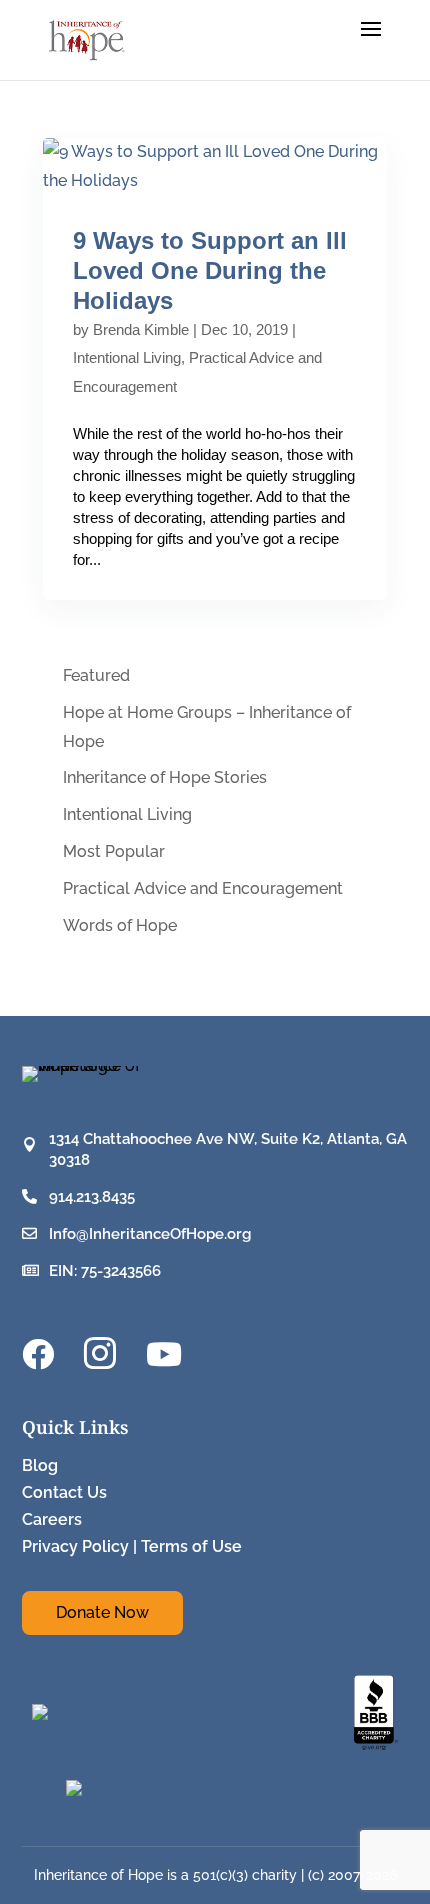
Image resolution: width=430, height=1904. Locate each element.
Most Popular (114, 851)
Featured (96, 675)
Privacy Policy (75, 1546)
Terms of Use (191, 1546)
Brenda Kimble (141, 329)
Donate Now (102, 1612)
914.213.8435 (92, 1197)
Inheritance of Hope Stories (165, 777)
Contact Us (64, 1492)
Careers (52, 1519)
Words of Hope (120, 925)
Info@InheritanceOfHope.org (150, 1234)
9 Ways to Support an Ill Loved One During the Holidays (210, 270)
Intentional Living (127, 357)
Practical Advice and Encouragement (203, 888)
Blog (40, 1465)
